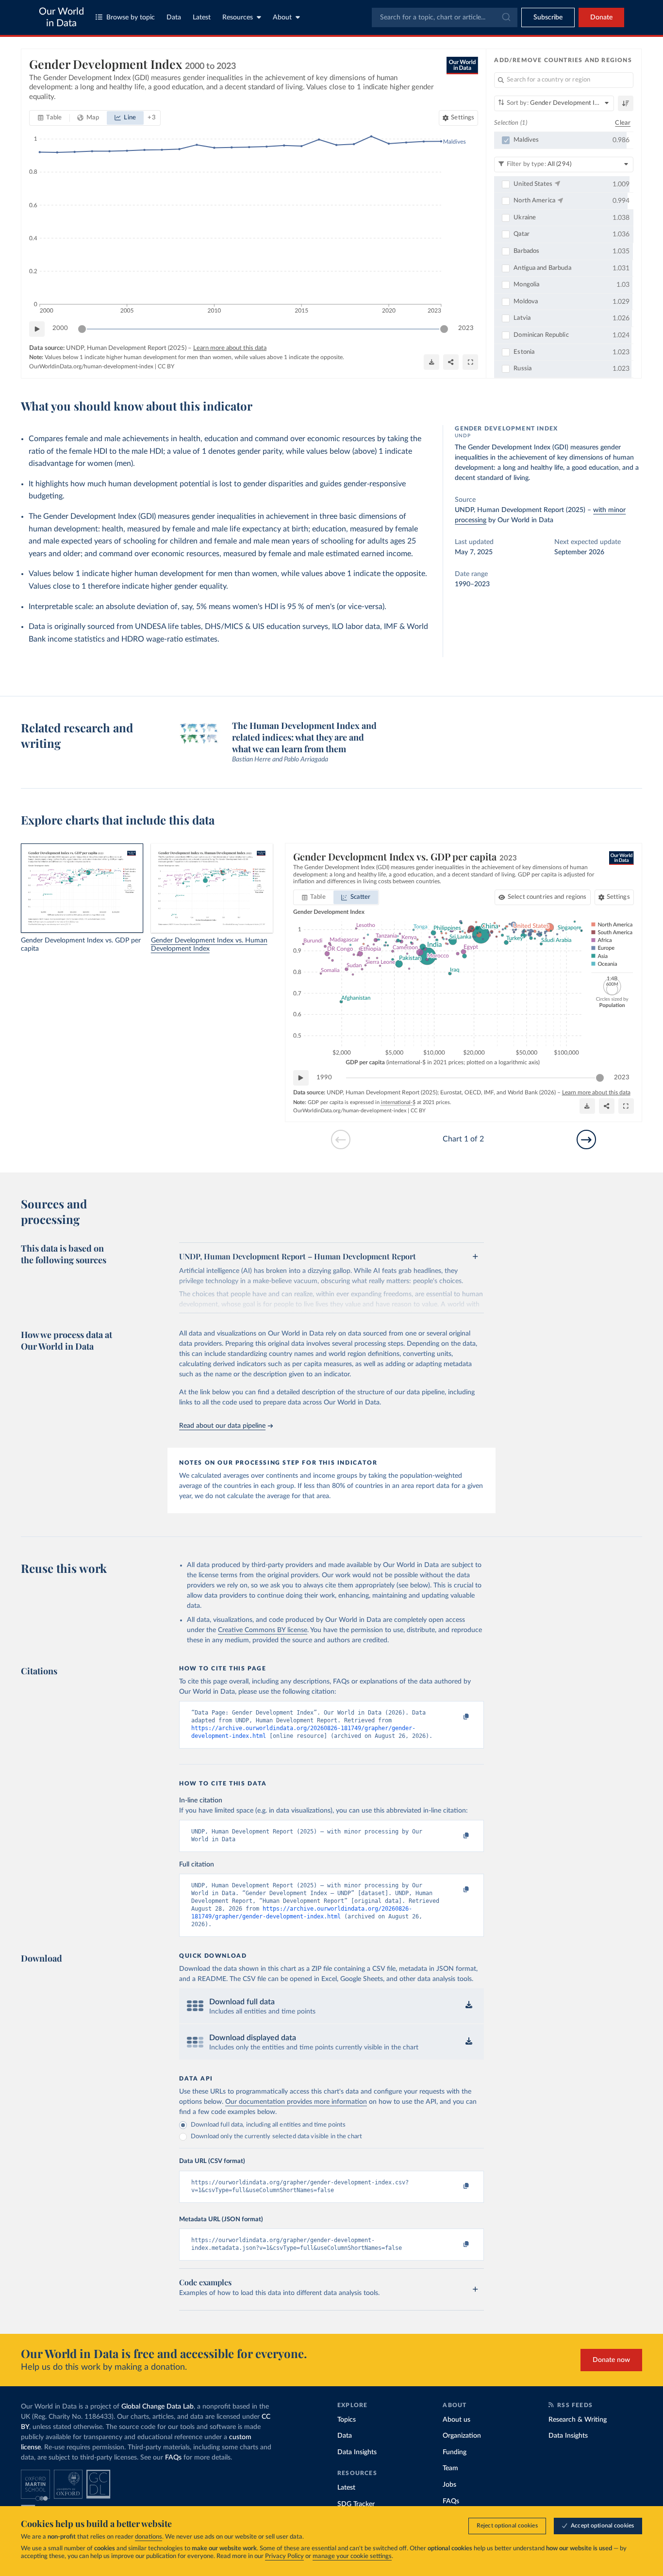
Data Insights (357, 2452)
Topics (347, 2420)
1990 (324, 1078)
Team (450, 2468)
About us (456, 2420)
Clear (623, 123)
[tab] (50, 118)
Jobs (449, 2485)
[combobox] (445, 17)
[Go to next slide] (586, 1139)
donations (149, 2537)
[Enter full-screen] (470, 362)
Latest (202, 17)
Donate (601, 17)
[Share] (451, 362)
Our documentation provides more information (296, 2102)
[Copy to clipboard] (456, 1717)
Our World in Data (61, 17)
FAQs (173, 2458)
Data (174, 17)
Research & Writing (578, 2420)
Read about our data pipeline (222, 1426)
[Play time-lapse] (37, 329)
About (282, 17)
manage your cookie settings (352, 2556)
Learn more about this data (230, 348)
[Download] (431, 362)
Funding (455, 2452)
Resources (238, 17)
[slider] (82, 329)
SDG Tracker (356, 2504)
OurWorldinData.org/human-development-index (91, 366)
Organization (462, 2436)
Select (547, 897)
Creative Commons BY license (263, 1630)
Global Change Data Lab (157, 2407)
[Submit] (506, 17)
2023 (466, 328)
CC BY (166, 366)
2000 (60, 328)
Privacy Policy (284, 2556)
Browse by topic (131, 17)
